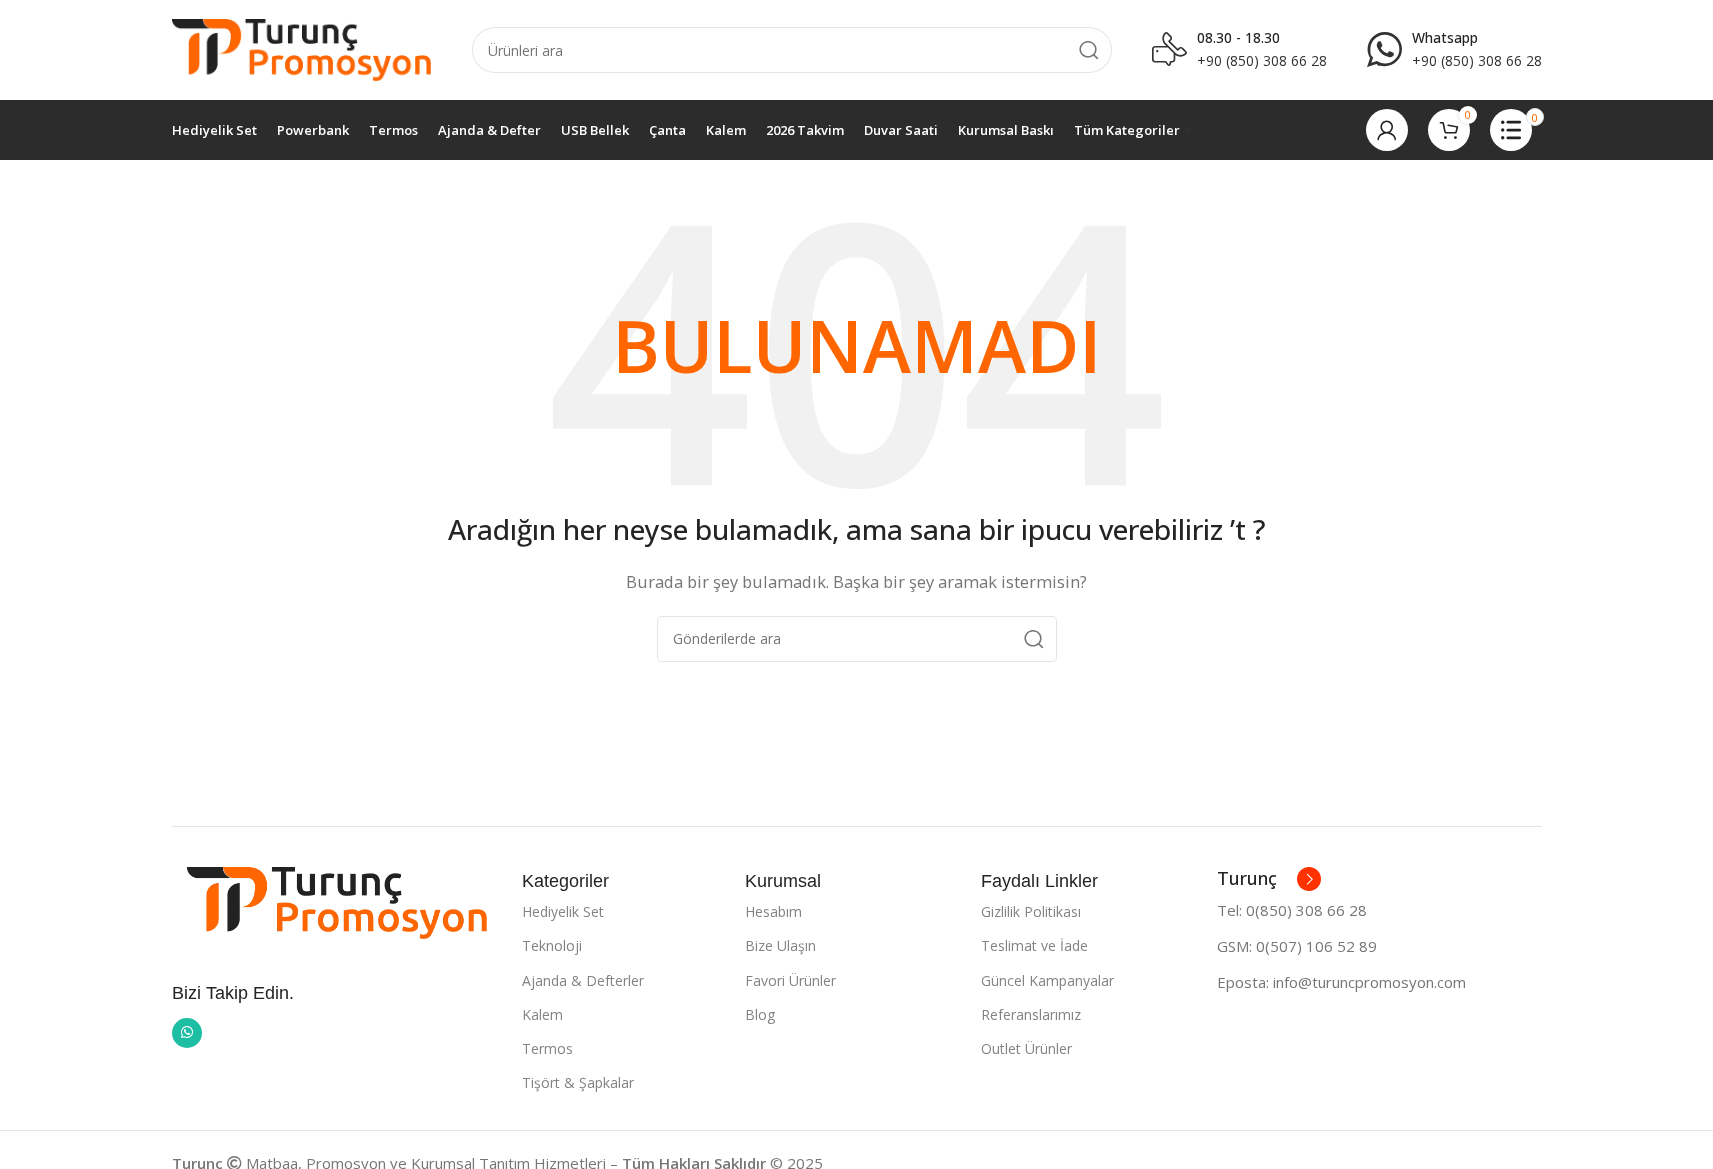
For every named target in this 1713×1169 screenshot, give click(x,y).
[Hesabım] (1387, 130)
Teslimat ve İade (1034, 945)
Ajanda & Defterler (583, 980)
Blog (760, 1014)
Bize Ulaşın (780, 945)
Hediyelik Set (563, 911)
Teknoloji (552, 945)
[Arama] (1089, 50)
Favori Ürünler (790, 980)
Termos (547, 1048)
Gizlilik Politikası (1031, 911)
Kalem (542, 1014)
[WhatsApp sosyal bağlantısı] (187, 1033)
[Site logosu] (302, 48)
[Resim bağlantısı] (337, 901)
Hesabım (773, 911)
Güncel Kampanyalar (1047, 980)
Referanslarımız (1031, 1014)
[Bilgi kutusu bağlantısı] (1454, 50)
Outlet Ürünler (1026, 1048)
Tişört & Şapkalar (578, 1082)
